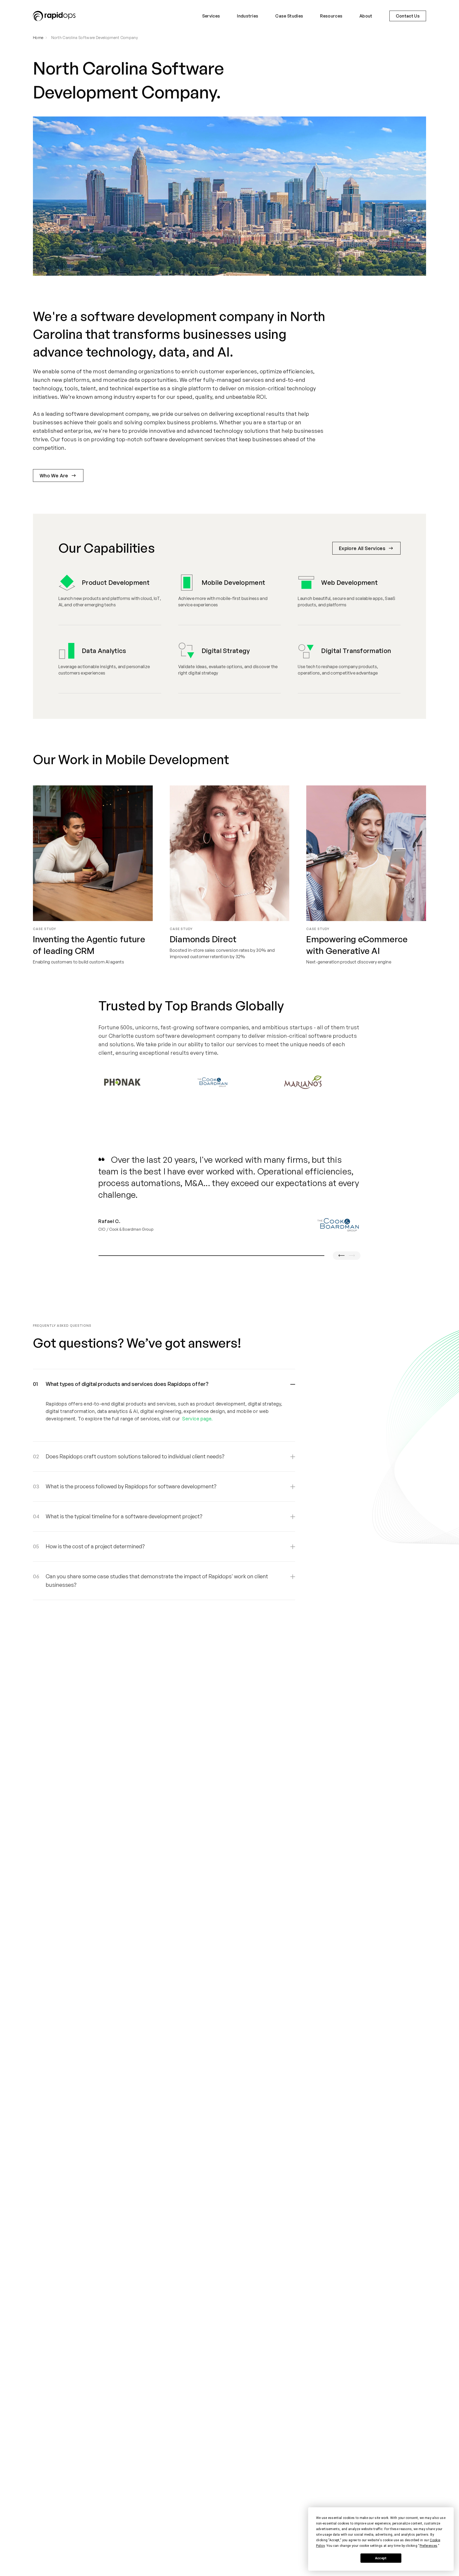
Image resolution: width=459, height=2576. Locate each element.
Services (211, 16)
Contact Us (408, 16)
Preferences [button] (429, 2546)
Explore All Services (362, 548)
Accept (381, 2558)
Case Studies (289, 16)
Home (38, 38)
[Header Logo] (54, 16)
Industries (248, 16)
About (366, 16)
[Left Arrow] (341, 1256)
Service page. (197, 1419)
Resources (331, 16)
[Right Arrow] (352, 1256)
